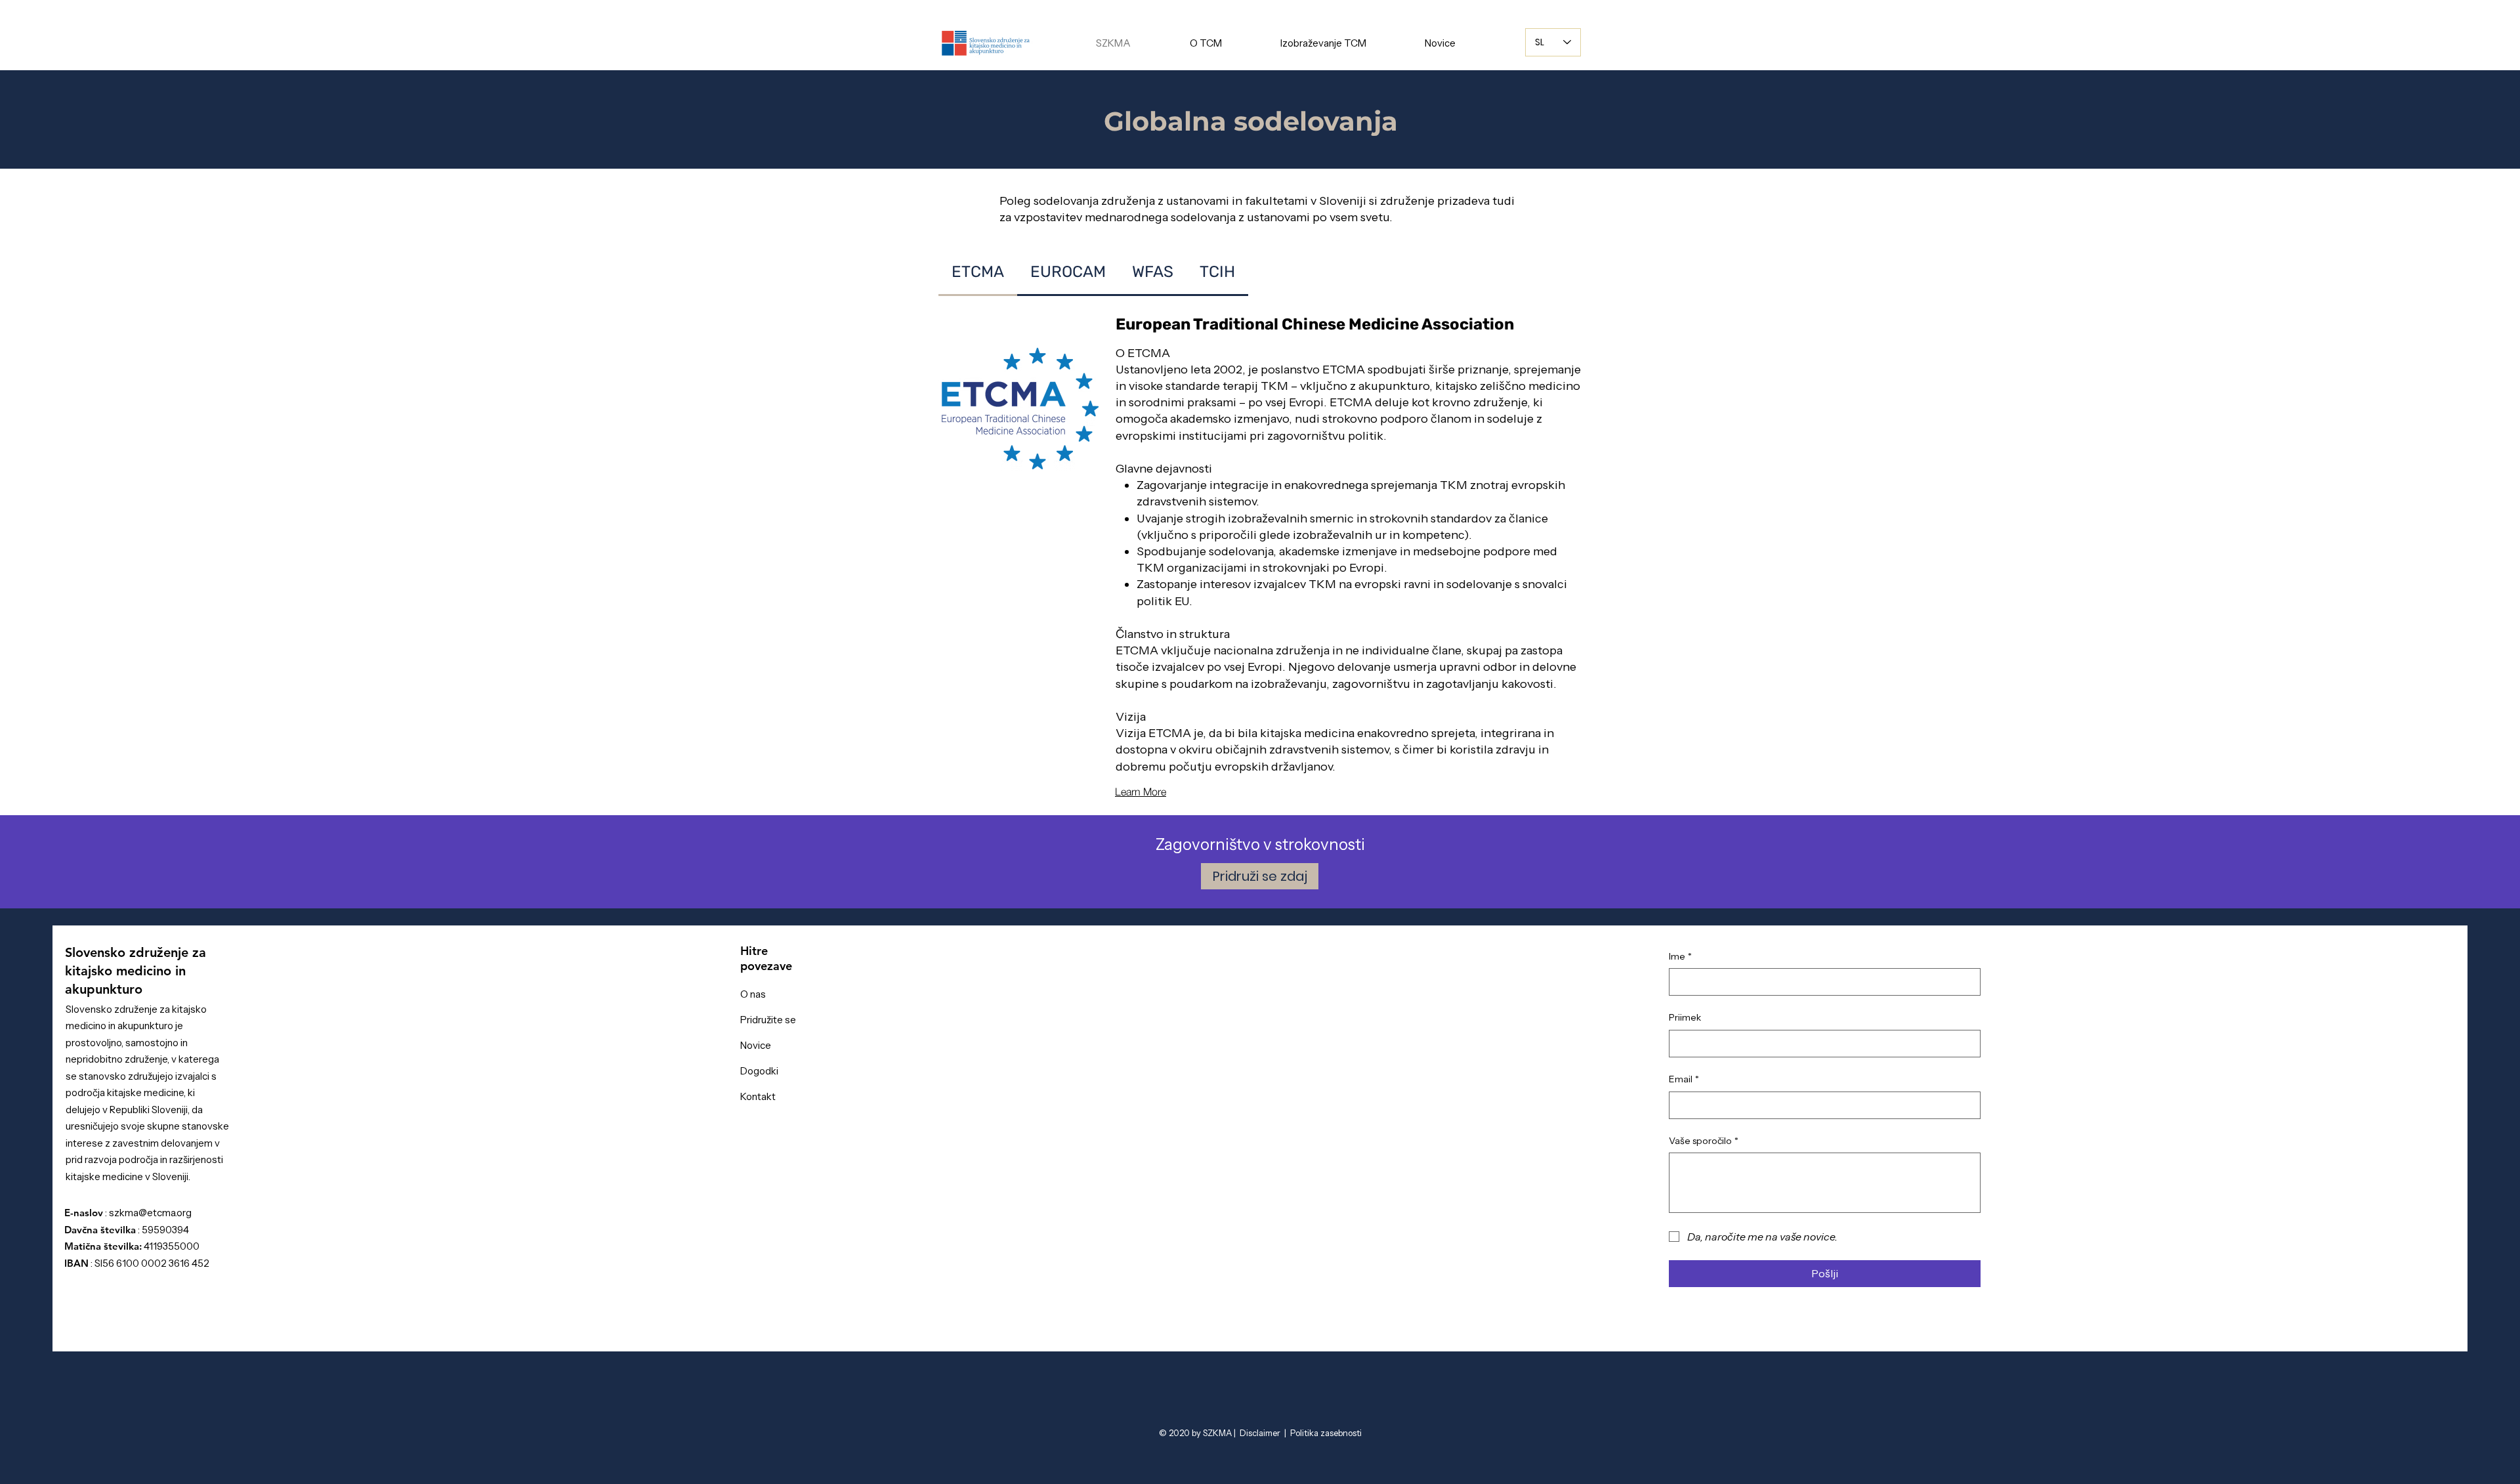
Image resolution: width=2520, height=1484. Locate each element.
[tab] (978, 273)
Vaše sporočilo (1704, 1141)
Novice (756, 1045)
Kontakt (758, 1096)
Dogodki (759, 1071)
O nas (753, 994)
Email (1684, 1079)
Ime (1680, 956)
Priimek (1685, 1017)
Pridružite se (768, 1020)
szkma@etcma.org (150, 1213)
